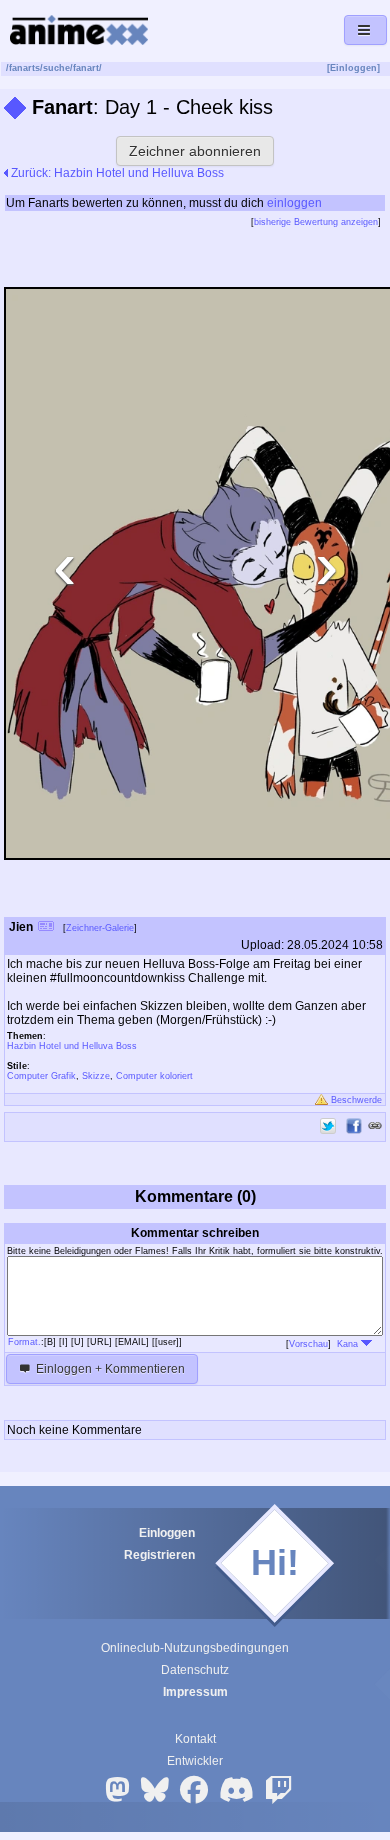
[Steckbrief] (46, 928)
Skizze (96, 1076)
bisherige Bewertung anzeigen (316, 222)
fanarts (24, 68)
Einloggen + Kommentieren (109, 1369)
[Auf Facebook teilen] (354, 1126)
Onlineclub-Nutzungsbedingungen (195, 1648)
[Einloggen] (353, 68)
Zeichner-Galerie (100, 928)
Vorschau (308, 1344)
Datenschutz (195, 1670)
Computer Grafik (41, 1076)
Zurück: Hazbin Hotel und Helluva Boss (116, 173)
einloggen (294, 203)
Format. (24, 1342)
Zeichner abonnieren (195, 151)
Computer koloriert (154, 1076)
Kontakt (195, 1739)
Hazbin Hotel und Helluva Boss (72, 1046)
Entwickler (195, 1761)
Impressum (195, 1692)
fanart (86, 68)
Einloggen (167, 1533)
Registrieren (159, 1555)
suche (56, 68)
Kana (349, 1344)
